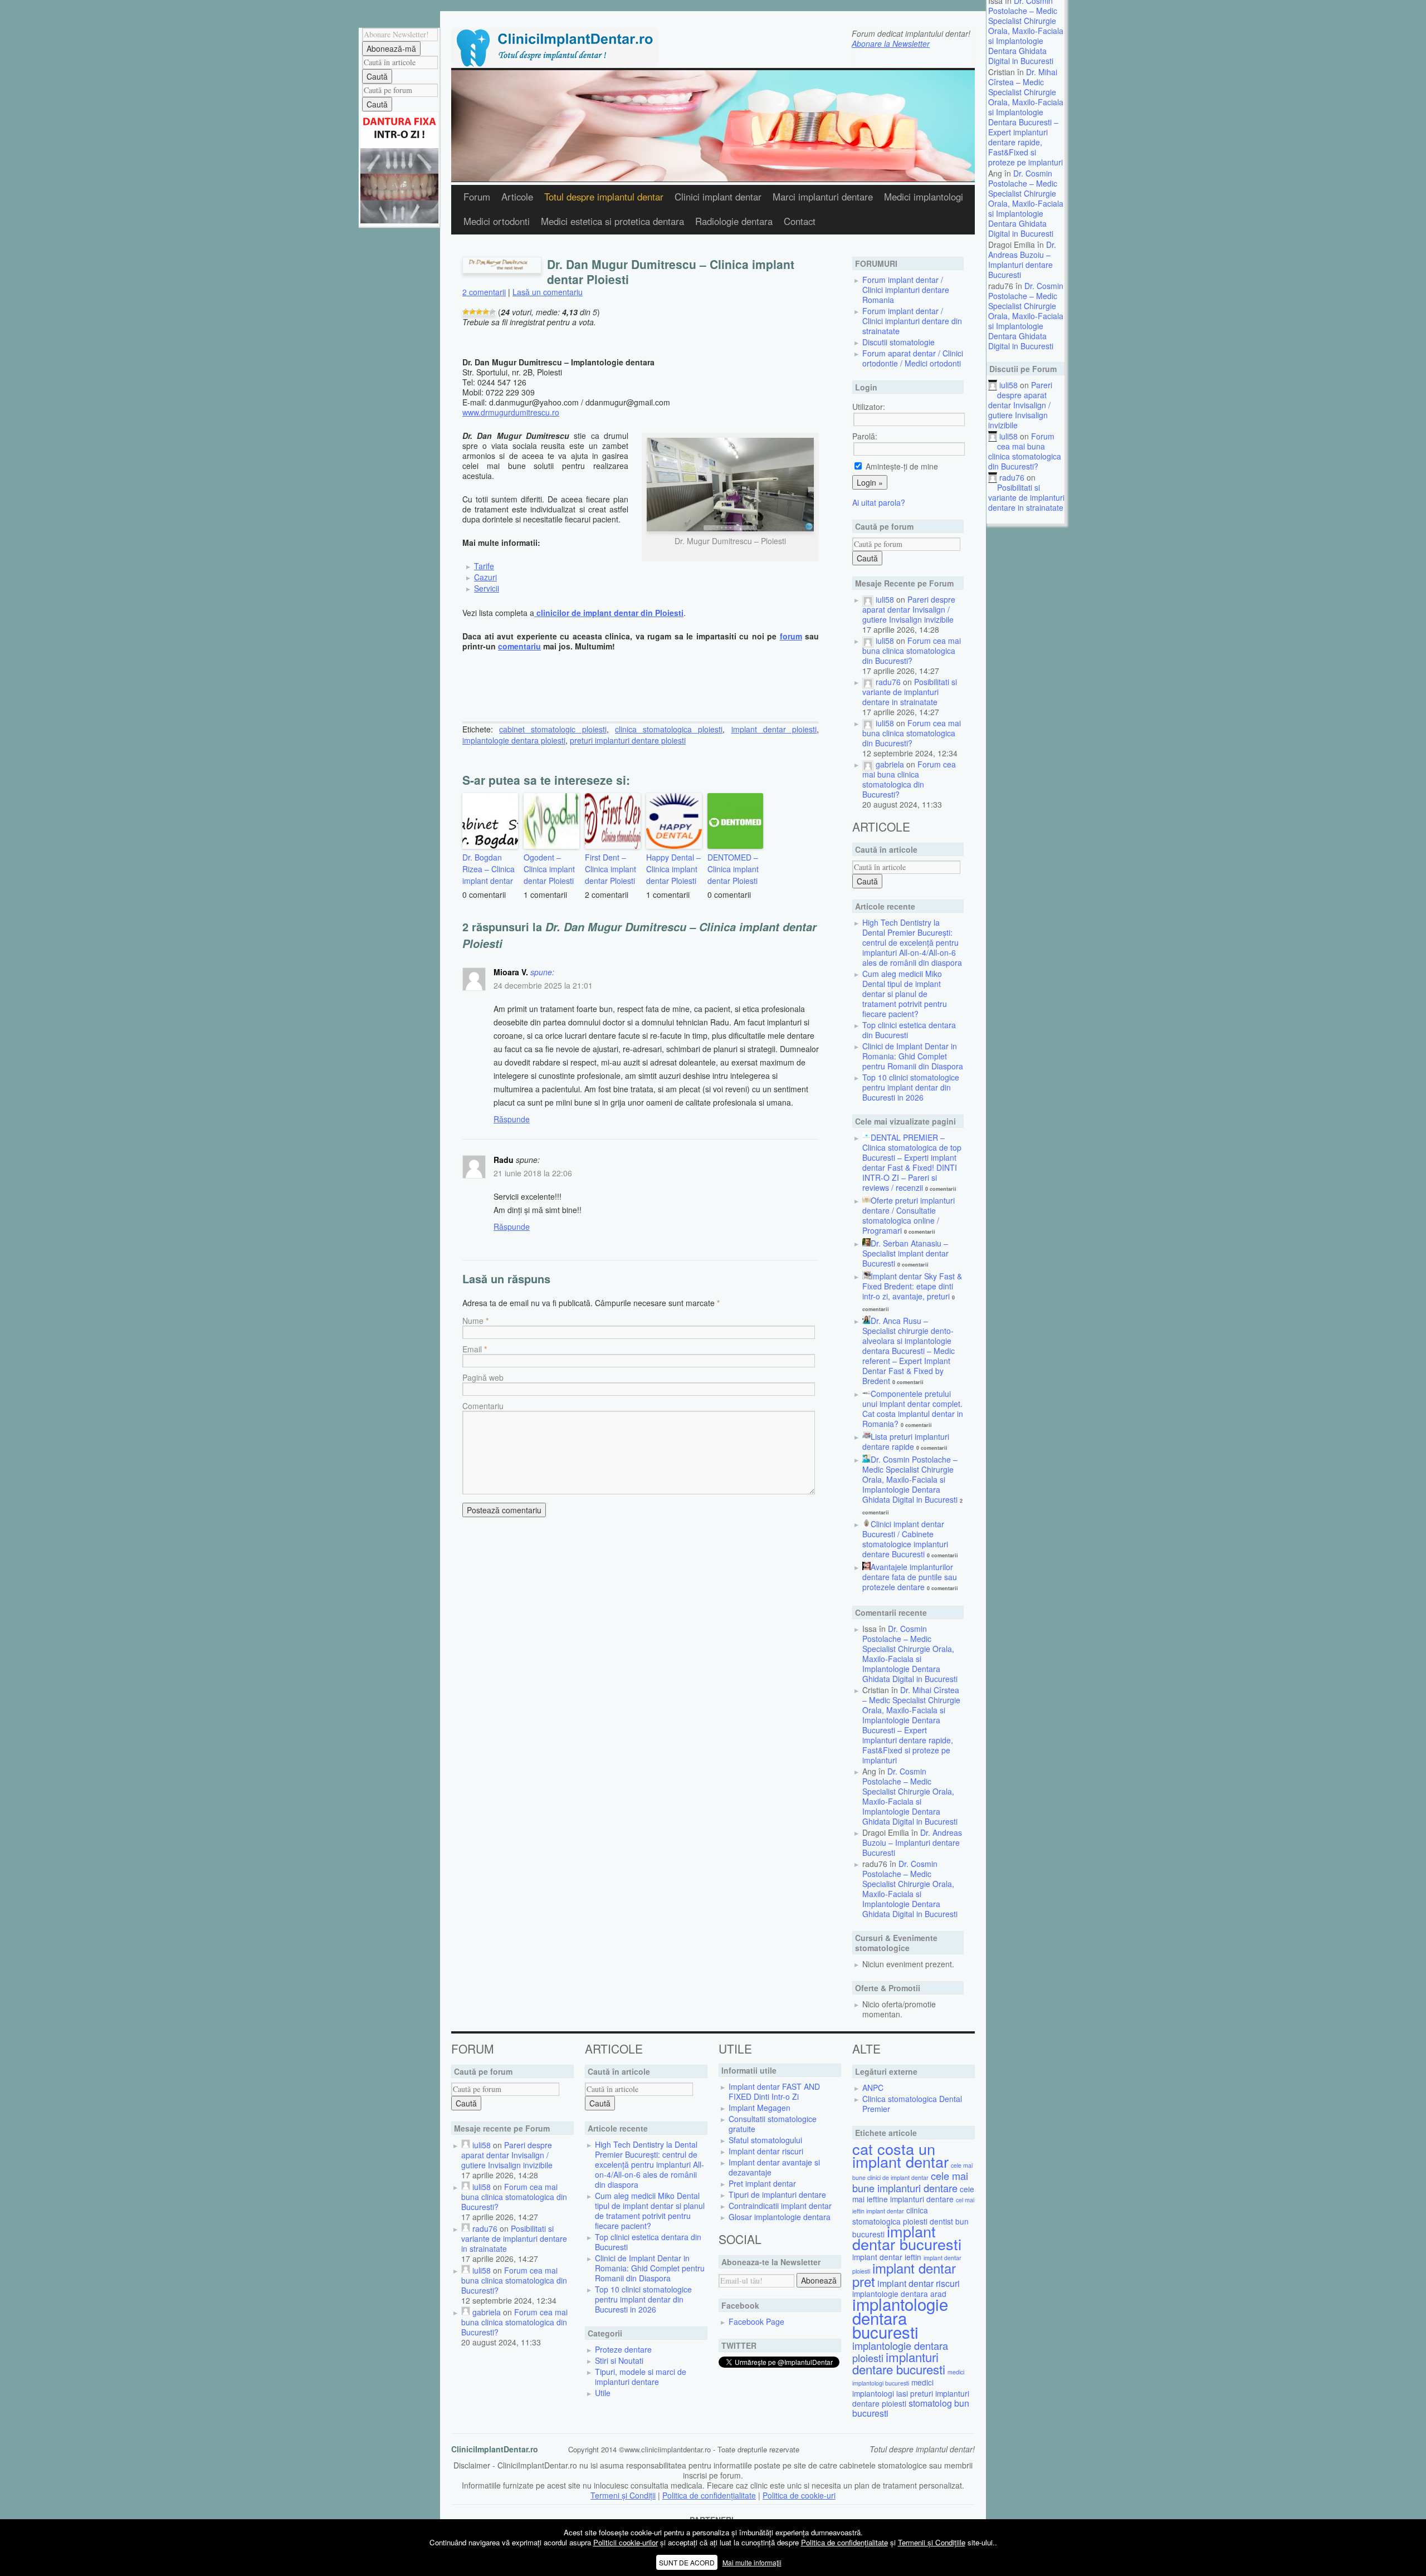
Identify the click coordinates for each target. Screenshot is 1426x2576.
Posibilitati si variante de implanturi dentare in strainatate (1026, 497)
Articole (517, 197)
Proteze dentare (623, 2349)
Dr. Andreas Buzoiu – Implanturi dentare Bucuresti (1022, 260)
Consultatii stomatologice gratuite (773, 2124)
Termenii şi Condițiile (932, 2542)
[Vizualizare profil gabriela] (868, 764)
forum (791, 636)
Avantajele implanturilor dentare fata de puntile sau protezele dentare (910, 1577)
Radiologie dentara (734, 221)
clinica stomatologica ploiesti (669, 729)
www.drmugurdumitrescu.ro (511, 412)
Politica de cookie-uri (799, 2495)
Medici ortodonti (497, 221)
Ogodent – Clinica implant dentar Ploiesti (549, 869)
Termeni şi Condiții (623, 2495)
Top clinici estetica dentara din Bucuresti (909, 1030)
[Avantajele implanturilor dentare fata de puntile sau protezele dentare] (866, 1567)
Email (472, 1349)
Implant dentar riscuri (766, 2151)
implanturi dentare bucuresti (899, 2363)
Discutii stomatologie (898, 342)
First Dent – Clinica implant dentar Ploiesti (611, 869)
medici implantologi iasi (893, 2388)
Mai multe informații (752, 2562)
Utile (603, 2393)
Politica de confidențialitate (709, 2495)
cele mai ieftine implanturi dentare (913, 2194)
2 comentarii (484, 292)
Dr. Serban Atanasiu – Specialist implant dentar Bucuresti (905, 1253)
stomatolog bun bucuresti (911, 2408)
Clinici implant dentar (718, 197)
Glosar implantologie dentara (780, 2217)
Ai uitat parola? (879, 502)
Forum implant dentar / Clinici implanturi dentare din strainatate (912, 321)
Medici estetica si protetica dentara (612, 221)
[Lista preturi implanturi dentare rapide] (866, 1436)
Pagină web (483, 1377)
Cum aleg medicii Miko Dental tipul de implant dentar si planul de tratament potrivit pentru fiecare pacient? (905, 994)
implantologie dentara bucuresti (900, 2318)
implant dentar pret (904, 2274)
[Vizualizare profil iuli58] (868, 599)
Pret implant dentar (762, 2183)
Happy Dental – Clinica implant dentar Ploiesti (673, 869)
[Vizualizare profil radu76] (868, 682)
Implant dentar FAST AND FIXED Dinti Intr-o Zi (774, 2091)
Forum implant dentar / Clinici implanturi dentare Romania (906, 290)
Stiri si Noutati (619, 2360)
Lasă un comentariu (548, 292)
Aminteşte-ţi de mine (901, 466)
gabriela (890, 764)
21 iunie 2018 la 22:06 (533, 1173)
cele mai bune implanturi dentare (910, 2182)
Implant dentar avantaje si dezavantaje (774, 2167)
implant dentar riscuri (919, 2283)
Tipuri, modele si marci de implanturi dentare (641, 2377)
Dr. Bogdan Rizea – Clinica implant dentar (489, 869)
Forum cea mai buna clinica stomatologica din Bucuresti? (1025, 451)
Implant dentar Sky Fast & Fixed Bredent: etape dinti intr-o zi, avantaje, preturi (912, 1286)
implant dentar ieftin (887, 2257)
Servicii (487, 588)
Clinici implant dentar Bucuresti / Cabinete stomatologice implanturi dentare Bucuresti (905, 1539)
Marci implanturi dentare (823, 197)
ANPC (873, 2088)
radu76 (1012, 477)
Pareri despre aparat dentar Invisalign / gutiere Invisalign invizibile (1020, 405)
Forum (477, 197)
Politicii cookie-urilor (626, 2542)
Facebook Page (756, 2321)
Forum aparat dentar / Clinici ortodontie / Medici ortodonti (913, 358)
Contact (800, 221)
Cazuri (485, 577)
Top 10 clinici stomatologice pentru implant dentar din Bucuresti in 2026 (911, 1087)
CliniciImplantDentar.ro (495, 2449)
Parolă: (865, 436)
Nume (473, 1321)
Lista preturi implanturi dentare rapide (906, 1441)
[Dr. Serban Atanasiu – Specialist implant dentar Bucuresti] (866, 1243)
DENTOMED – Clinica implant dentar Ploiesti (733, 869)
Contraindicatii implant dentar (780, 2206)
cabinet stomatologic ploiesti (553, 729)
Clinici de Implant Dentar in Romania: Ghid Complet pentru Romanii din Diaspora (913, 1056)
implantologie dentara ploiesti (514, 740)
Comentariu (483, 1406)
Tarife (484, 566)
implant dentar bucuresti (907, 2237)
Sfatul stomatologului (765, 2140)
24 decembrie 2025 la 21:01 (543, 985)
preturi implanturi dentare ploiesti (628, 740)
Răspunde (512, 1119)
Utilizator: (869, 407)
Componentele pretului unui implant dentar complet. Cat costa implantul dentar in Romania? (913, 1409)
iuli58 (1009, 385)
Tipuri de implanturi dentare (777, 2194)
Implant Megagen (760, 2108)
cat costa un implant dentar (900, 2155)
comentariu (519, 646)
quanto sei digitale (3, 2524)
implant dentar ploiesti (774, 729)
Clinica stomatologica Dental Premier (912, 2104)
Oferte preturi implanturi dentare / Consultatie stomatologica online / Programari (909, 1215)
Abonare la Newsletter (891, 43)
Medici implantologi (924, 197)
